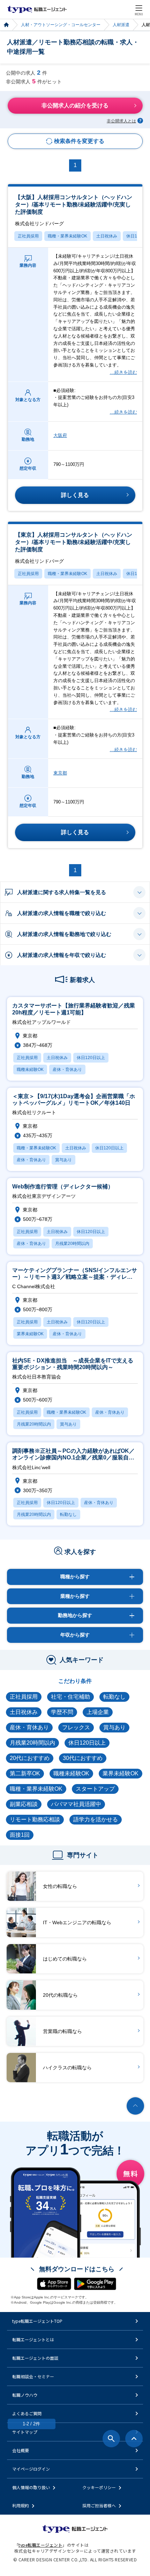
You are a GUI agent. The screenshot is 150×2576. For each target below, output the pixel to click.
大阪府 (60, 435)
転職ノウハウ (25, 2395)
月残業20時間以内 (32, 1743)
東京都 (60, 773)
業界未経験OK (121, 1773)
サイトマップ (25, 2432)
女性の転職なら (60, 1886)
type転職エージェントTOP (37, 2321)
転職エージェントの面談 (35, 2358)
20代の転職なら (60, 1995)
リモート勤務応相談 (35, 1819)
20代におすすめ (30, 1758)
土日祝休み (107, 236)
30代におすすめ (83, 1758)
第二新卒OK (25, 1773)
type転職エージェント (6, 25)
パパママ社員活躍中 (76, 1804)
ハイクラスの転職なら (67, 2068)
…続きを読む (123, 372)
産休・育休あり (29, 1727)
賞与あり (114, 1727)
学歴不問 (62, 1712)
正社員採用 (28, 236)
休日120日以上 (87, 1743)
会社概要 (21, 2450)
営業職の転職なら (62, 2031)
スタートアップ (95, 1789)
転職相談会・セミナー (33, 2376)
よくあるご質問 (27, 2413)
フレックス (76, 1727)
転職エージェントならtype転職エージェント (37, 9)
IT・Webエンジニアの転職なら (77, 1922)
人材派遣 (121, 25)
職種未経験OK (71, 1773)
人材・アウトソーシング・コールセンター (61, 25)
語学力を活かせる (96, 1819)
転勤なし (114, 1697)
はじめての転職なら (65, 1959)
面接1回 (20, 1835)
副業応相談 (24, 1804)
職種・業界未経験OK (67, 236)
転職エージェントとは (33, 2339)
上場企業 (98, 1712)
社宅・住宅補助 (70, 1697)
